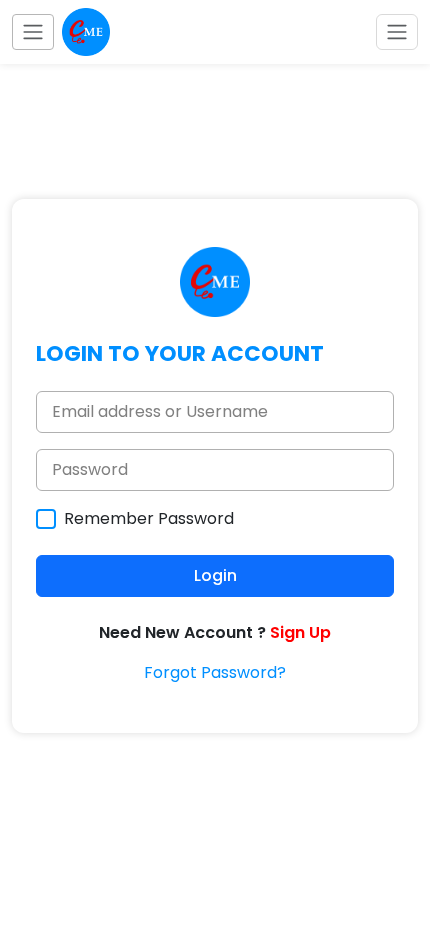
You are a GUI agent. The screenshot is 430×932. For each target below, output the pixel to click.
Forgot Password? (215, 672)
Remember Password (149, 518)
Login (215, 575)
